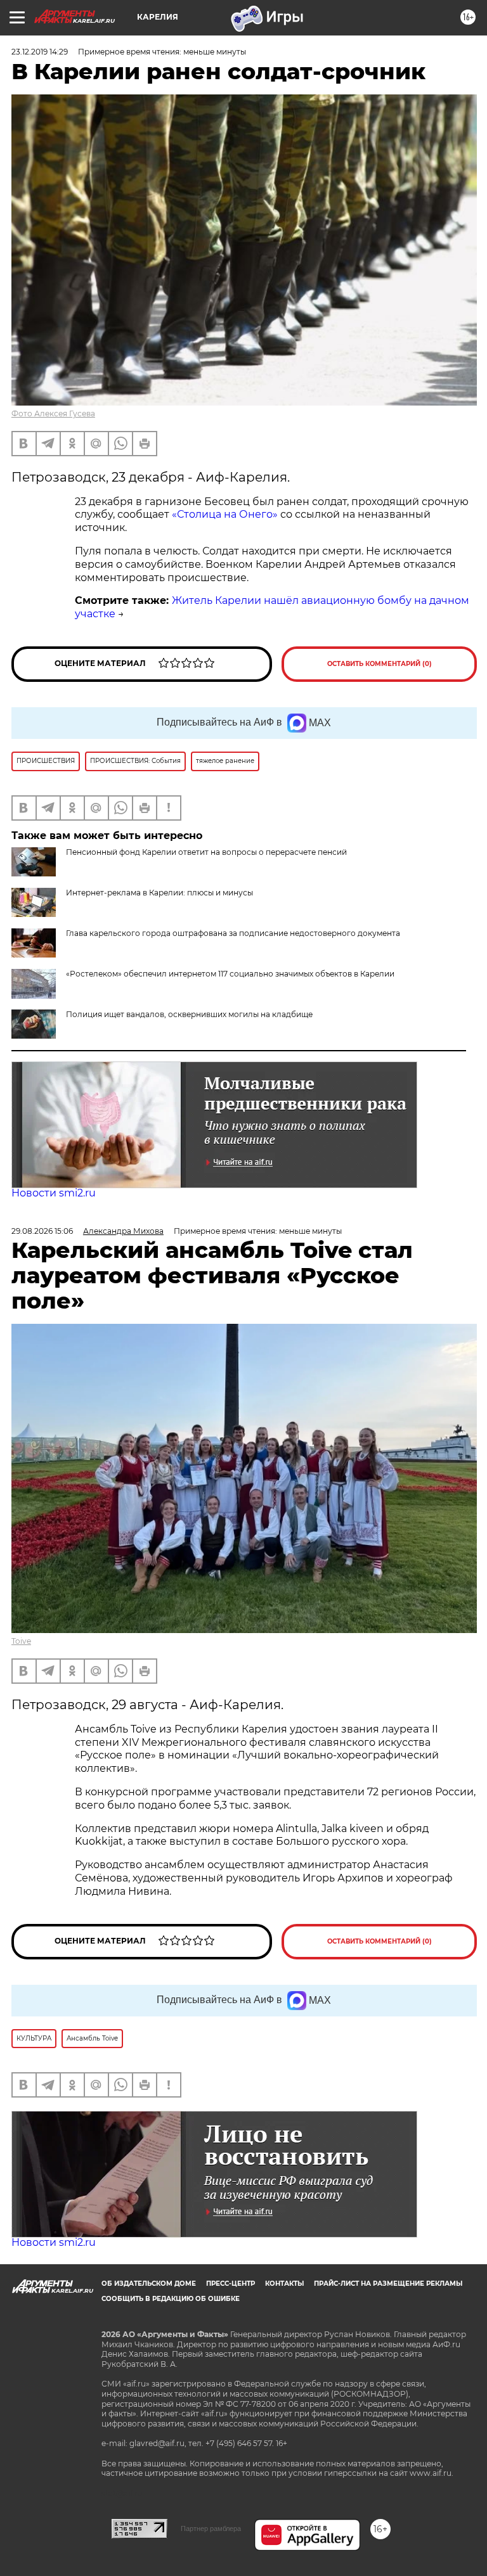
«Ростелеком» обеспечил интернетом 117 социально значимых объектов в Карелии (230, 974)
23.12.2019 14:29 (40, 52)
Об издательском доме (149, 2284)
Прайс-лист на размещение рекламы (388, 2284)
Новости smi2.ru (54, 1193)
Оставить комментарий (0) (380, 664)
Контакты (284, 2284)
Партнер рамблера (211, 2528)
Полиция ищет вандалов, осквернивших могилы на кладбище (189, 1014)
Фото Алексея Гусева (53, 413)
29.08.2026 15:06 (42, 1231)
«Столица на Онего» (225, 514)
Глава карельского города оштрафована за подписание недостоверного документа (233, 933)
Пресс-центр (231, 2284)
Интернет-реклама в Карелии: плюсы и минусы (159, 893)
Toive (21, 1641)
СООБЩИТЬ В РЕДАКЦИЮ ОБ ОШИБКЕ (171, 2299)
